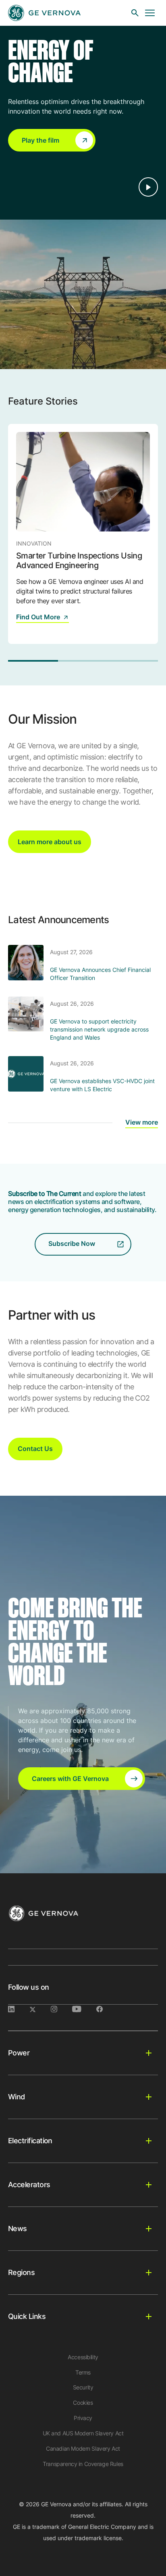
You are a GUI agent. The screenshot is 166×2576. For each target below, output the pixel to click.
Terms (83, 2372)
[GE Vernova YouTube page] (84, 2009)
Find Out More (38, 617)
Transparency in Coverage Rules (83, 2464)
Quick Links (27, 2316)
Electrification (30, 2141)
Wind (17, 2097)
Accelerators (29, 2185)
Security (83, 2387)
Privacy (83, 2418)
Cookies (83, 2403)
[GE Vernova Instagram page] (61, 2009)
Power (19, 2053)
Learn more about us (50, 842)
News (18, 2228)
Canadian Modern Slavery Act (83, 2448)
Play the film (40, 140)
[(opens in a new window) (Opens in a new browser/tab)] (106, 2009)
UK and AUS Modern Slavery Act (83, 2433)
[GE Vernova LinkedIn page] (19, 2009)
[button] (52, 140)
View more (142, 1122)
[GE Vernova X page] (40, 2009)
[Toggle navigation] (150, 13)
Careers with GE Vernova (70, 1779)
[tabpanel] (83, 534)
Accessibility (83, 2357)
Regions (21, 2272)
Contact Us (35, 1449)
